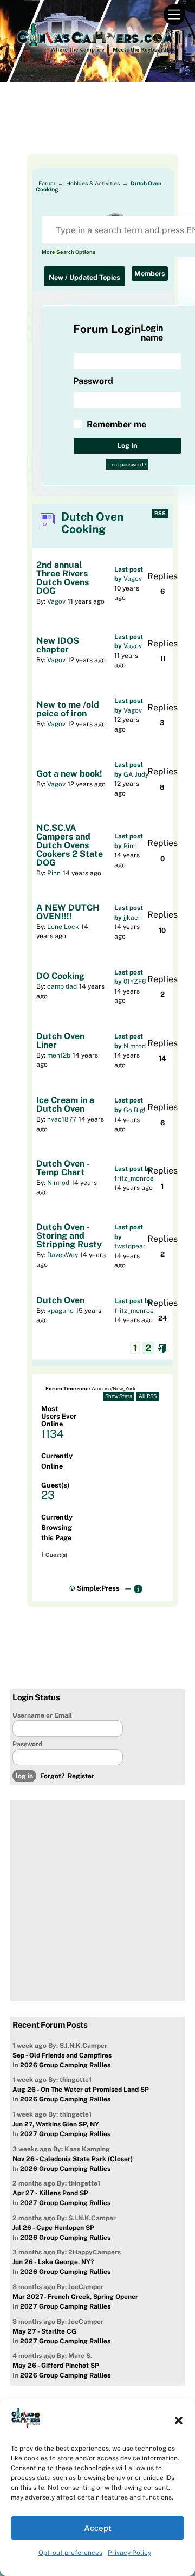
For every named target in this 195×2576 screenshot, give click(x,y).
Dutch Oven (60, 1300)
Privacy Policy (129, 2553)
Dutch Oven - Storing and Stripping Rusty (69, 1236)
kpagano (60, 1311)
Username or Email (42, 1715)
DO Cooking (60, 976)
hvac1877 (62, 1119)
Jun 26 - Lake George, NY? (53, 2262)
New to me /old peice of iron (68, 709)
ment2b (59, 1055)
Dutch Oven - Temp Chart (63, 1168)
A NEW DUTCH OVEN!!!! (68, 912)
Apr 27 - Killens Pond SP (50, 2193)
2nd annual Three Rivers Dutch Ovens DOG (63, 578)
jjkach (133, 918)
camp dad (62, 986)
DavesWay (63, 1255)
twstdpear (130, 1246)
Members (150, 274)
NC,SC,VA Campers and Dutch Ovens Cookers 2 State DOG (70, 845)
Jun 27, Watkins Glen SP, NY (56, 2124)
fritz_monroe (134, 1178)
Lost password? (127, 464)
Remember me (116, 424)
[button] (179, 2420)
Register (81, 1776)
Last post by (133, 1169)
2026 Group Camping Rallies (65, 2065)
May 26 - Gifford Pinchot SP (56, 2366)
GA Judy (136, 774)
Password (27, 1744)
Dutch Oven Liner (60, 1041)
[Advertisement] (97, 127)
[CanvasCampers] (95, 54)
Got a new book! (69, 774)
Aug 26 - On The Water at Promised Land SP (81, 2090)
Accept (98, 2528)
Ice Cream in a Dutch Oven (65, 1105)
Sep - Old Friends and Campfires (62, 2055)
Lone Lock (63, 927)
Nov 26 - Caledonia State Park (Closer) (73, 2159)
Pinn (54, 873)
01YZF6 (135, 982)
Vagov (56, 601)
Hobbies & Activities (93, 183)
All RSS (148, 1396)
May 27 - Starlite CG (44, 2331)
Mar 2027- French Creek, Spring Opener (75, 2297)
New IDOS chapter (58, 645)
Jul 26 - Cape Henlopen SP (53, 2228)
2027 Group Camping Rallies (65, 2134)
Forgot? (52, 1776)
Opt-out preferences (70, 2553)
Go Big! (134, 1110)
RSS (160, 513)
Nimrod (135, 1046)
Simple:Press (98, 1588)
